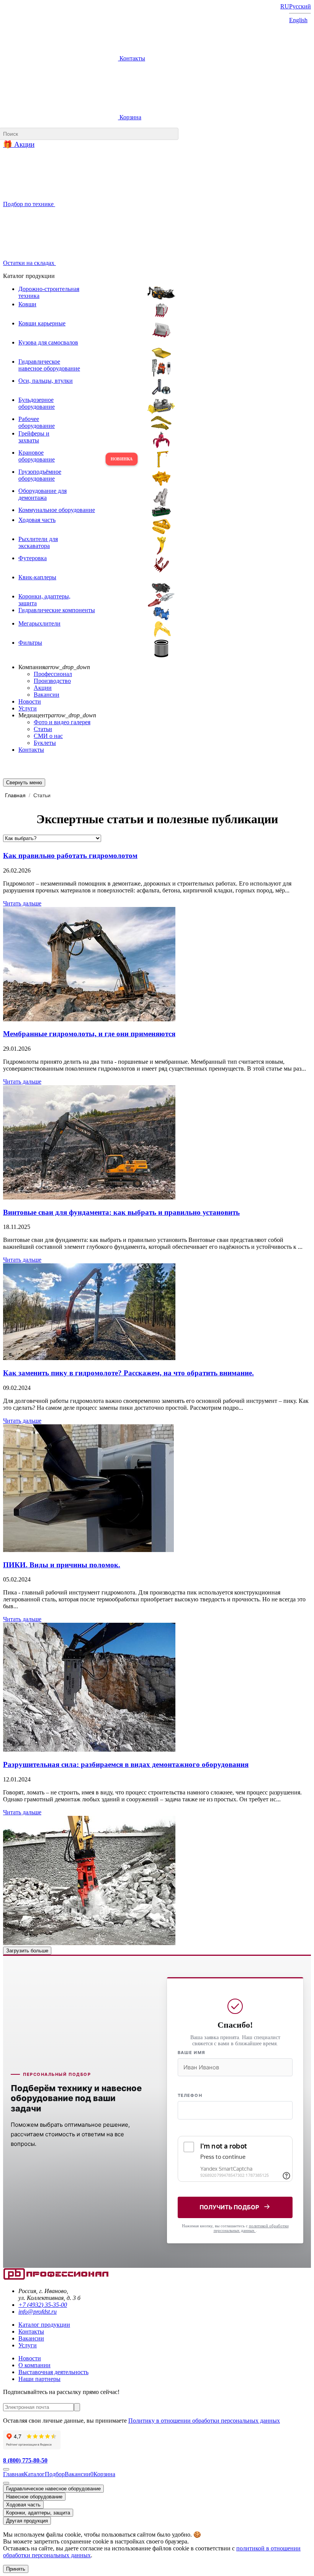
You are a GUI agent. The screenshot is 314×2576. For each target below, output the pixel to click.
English (298, 20)
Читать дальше (22, 903)
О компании (34, 2365)
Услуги (28, 708)
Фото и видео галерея (62, 722)
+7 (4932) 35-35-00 (43, 2305)
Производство (52, 681)
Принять (16, 2569)
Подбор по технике (29, 204)
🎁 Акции (19, 144)
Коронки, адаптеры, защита (38, 2513)
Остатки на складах (29, 263)
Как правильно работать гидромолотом (70, 856)
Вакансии (47, 695)
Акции (43, 688)
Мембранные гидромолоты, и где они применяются (89, 1034)
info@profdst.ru (38, 2312)
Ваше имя (191, 2053)
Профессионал (53, 674)
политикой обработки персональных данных (251, 2228)
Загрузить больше (27, 1951)
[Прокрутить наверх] (6, 2469)
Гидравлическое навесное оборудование (53, 2489)
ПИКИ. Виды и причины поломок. (62, 1565)
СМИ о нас (48, 736)
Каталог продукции (44, 2325)
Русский (300, 6)
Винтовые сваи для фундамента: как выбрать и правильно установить (121, 1212)
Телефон (190, 2095)
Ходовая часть (23, 2505)
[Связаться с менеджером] (6, 2483)
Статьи (43, 729)
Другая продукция (27, 2521)
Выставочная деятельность (53, 2372)
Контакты (132, 58)
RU (285, 6)
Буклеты (45, 743)
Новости (30, 701)
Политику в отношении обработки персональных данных (204, 2421)
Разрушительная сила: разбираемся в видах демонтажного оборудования (126, 1764)
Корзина (130, 117)
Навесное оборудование (34, 2497)
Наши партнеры (39, 2379)
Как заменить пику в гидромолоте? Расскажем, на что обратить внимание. (128, 1373)
